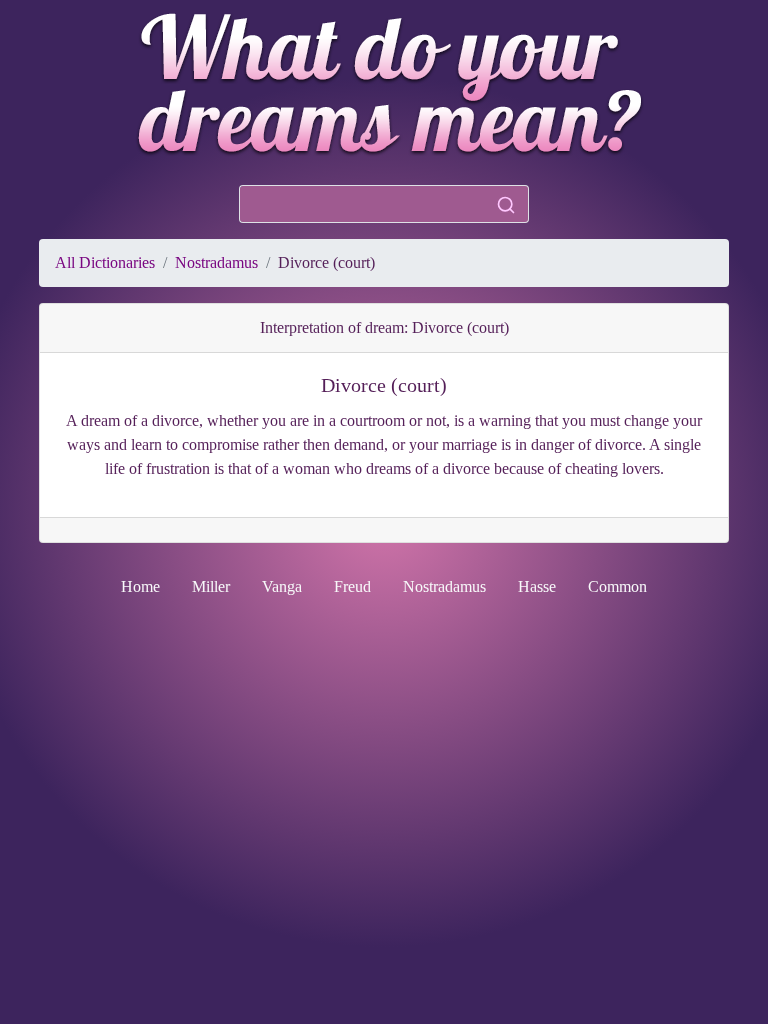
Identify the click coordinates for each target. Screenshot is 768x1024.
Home (140, 586)
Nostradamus (216, 262)
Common (617, 586)
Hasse (537, 586)
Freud (352, 586)
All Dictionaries (105, 262)
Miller (211, 586)
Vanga (282, 586)
